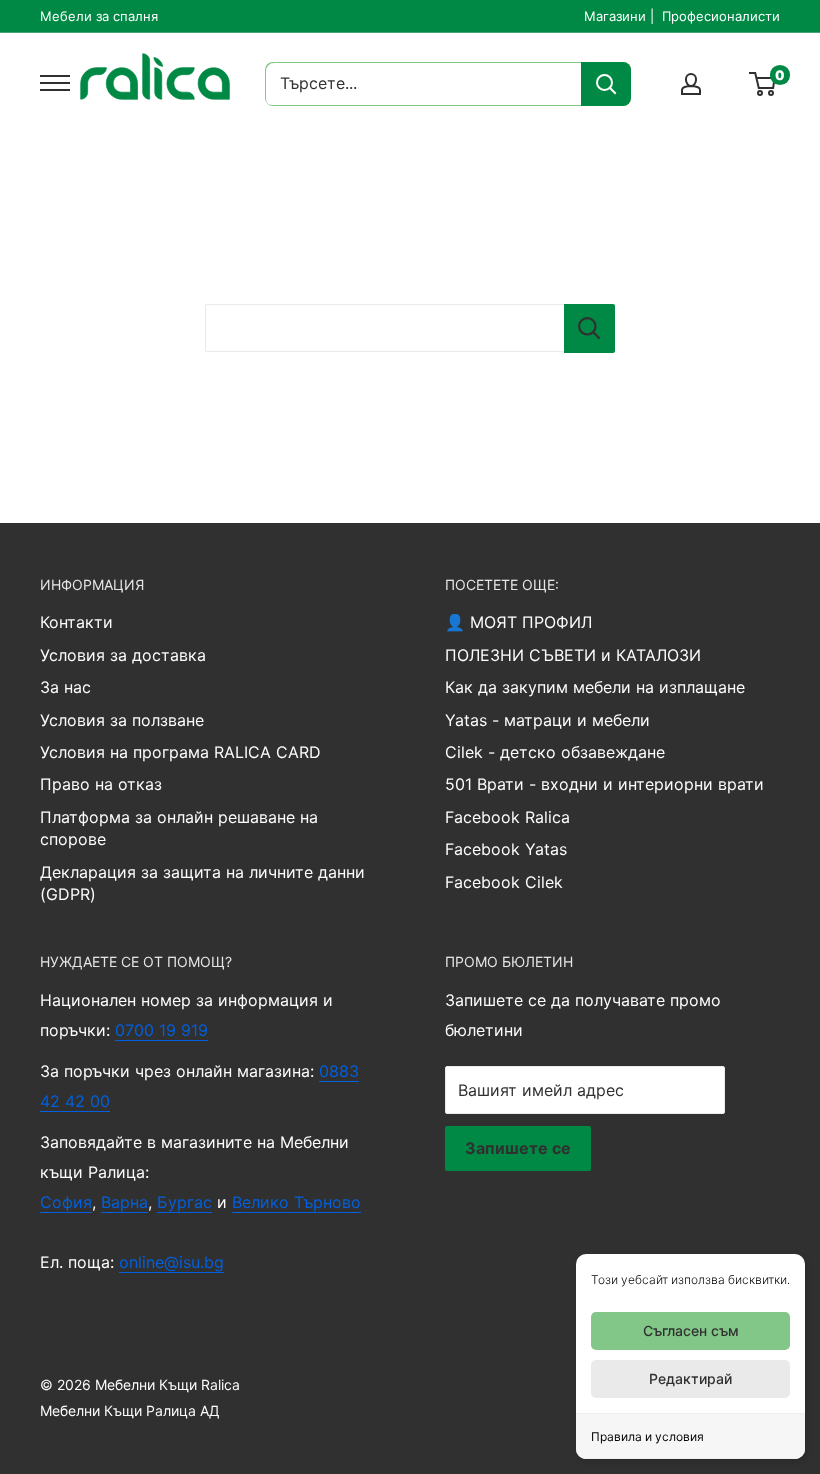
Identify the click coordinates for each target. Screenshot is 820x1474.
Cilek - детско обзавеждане (555, 752)
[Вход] (691, 84)
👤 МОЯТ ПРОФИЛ (518, 622)
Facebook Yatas (506, 849)
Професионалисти (721, 16)
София (66, 1202)
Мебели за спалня (99, 16)
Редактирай (690, 1378)
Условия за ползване (122, 720)
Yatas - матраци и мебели (547, 720)
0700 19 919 (161, 1030)
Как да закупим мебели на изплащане (595, 687)
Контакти (76, 622)
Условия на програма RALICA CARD (180, 752)
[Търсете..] (606, 84)
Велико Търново (296, 1202)
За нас (65, 687)
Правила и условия (647, 1436)
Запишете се (518, 1148)
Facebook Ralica (507, 817)
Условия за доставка (123, 655)
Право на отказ (101, 784)
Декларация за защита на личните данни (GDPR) (202, 883)
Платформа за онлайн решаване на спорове (179, 828)
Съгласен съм (691, 1330)
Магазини (615, 16)
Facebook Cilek (504, 882)
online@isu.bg (171, 1262)
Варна (124, 1202)
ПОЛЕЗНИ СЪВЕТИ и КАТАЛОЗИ (573, 655)
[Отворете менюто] (50, 83)
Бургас (184, 1202)
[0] (763, 84)
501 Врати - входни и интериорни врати (604, 784)
